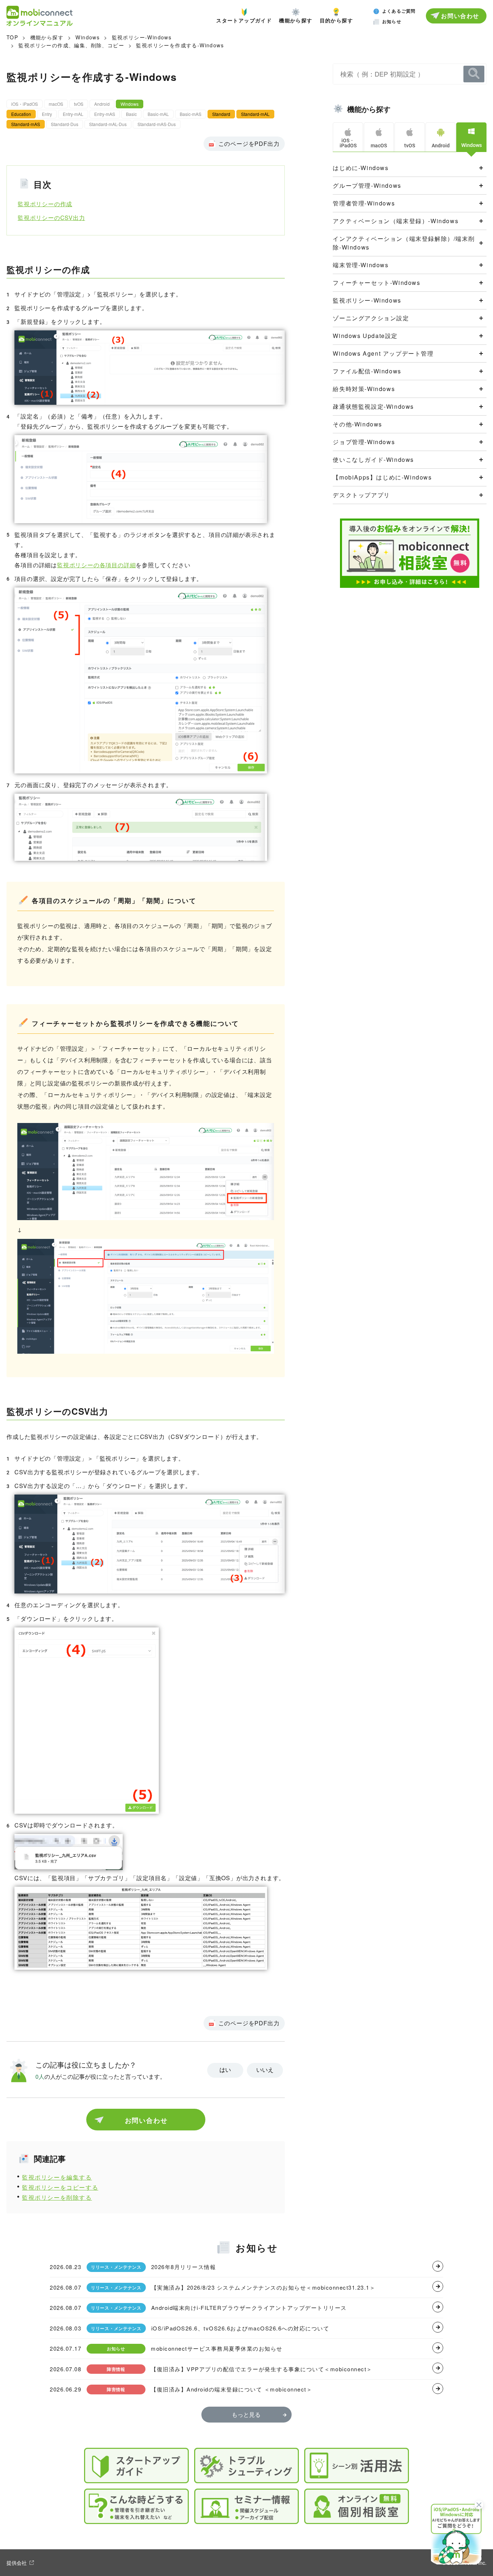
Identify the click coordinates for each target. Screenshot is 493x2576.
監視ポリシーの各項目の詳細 (96, 565)
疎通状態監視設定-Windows (373, 406)
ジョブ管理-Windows (364, 442)
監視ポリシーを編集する (57, 2177)
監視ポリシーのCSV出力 (51, 218)
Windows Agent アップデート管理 (383, 353)
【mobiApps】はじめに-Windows (382, 477)
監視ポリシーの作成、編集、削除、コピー (71, 45)
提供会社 (17, 2563)
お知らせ (392, 21)
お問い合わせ (460, 16)
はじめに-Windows (361, 168)
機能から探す (296, 20)
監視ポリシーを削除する (57, 2197)
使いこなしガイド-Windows (373, 459)
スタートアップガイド (244, 20)
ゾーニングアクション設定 (371, 318)
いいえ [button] (265, 2070)
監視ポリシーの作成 (45, 204)
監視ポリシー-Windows (142, 37)
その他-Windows (357, 424)
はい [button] (225, 2070)
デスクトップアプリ (361, 495)
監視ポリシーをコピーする (60, 2187)
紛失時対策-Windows (364, 389)
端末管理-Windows (361, 265)
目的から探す (336, 20)
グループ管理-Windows (367, 185)
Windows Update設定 (365, 336)
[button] (456, 2533)
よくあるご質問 (399, 11)
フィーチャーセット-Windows (376, 283)
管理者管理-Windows (364, 203)
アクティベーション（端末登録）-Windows (396, 221)
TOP (12, 37)
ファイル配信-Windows (367, 371)
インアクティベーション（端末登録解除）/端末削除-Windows (404, 243)
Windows (88, 37)
